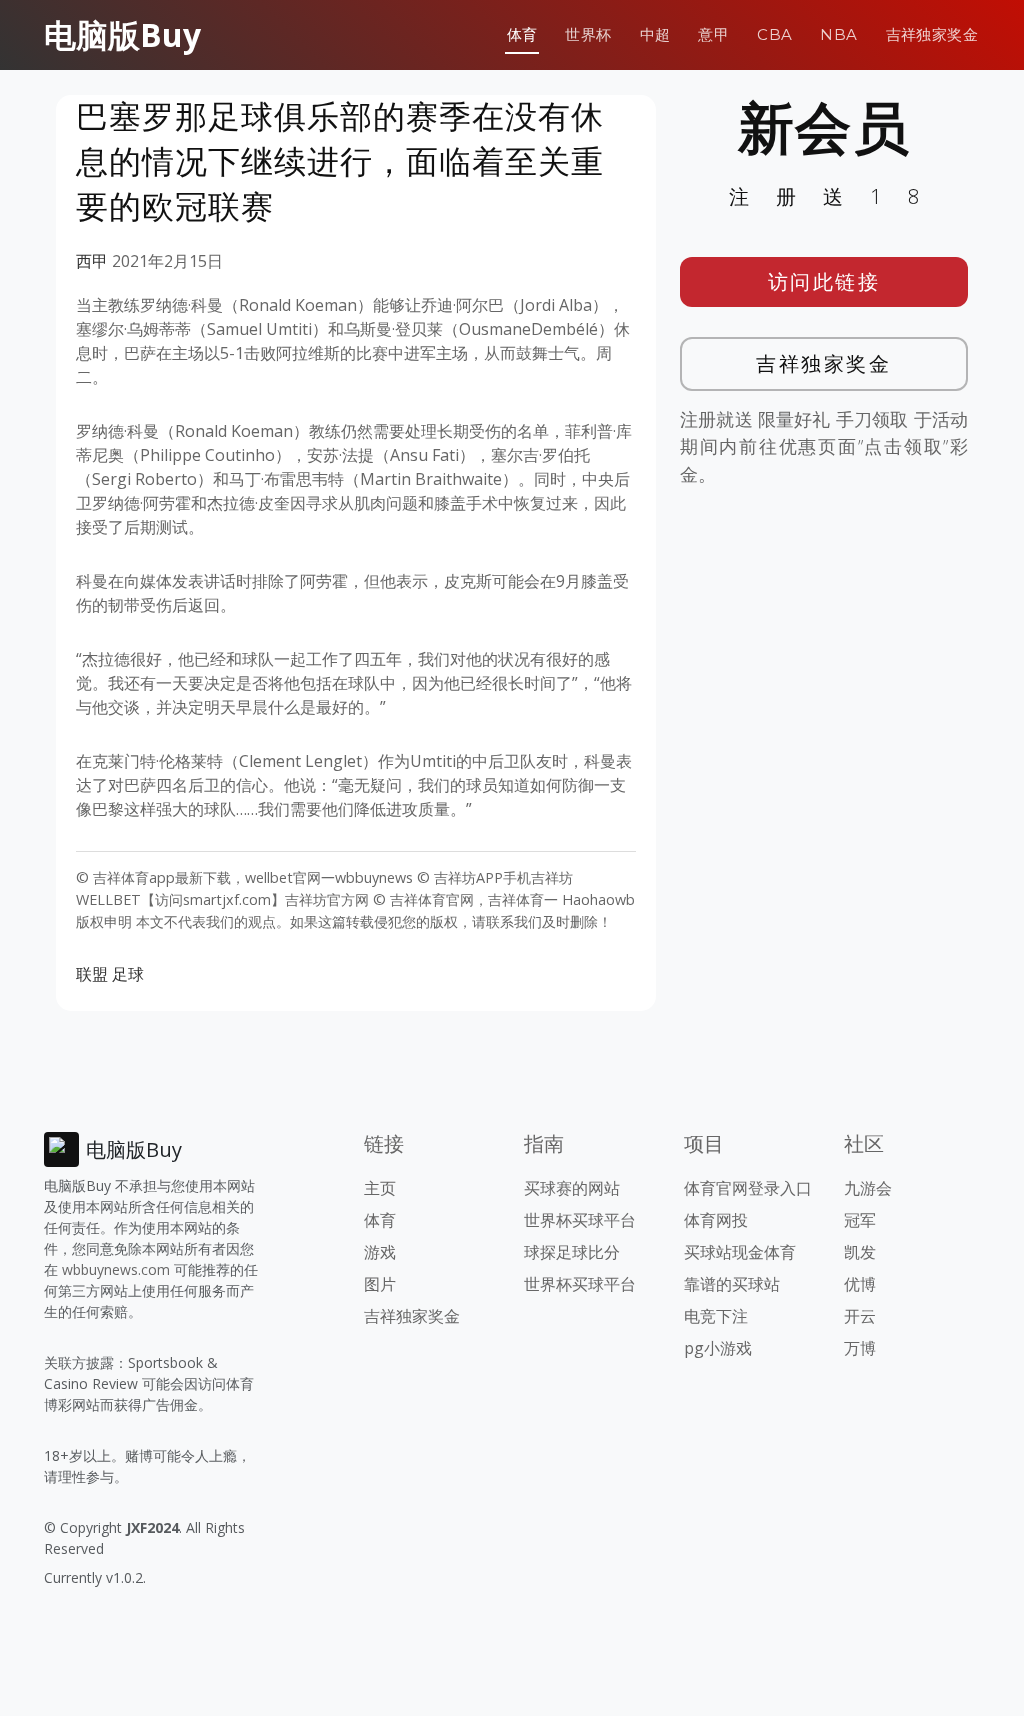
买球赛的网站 (572, 1188)
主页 (380, 1188)
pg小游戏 (718, 1348)
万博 (860, 1348)
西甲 (92, 261)
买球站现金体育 (740, 1252)
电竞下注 (716, 1316)
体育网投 (716, 1220)
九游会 (868, 1188)
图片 (380, 1284)
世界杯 (588, 34)
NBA (838, 34)
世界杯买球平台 (580, 1220)
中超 (655, 34)
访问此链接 (824, 281)
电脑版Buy (122, 34)
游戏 (380, 1252)
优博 (860, 1284)
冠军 (860, 1220)
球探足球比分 (572, 1252)
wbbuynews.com (116, 1269)
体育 (522, 34)
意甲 (713, 34)
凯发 (860, 1252)
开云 (860, 1316)
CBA (774, 34)
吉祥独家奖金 (932, 34)
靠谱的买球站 (732, 1284)
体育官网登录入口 (748, 1188)
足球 (128, 974)
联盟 (92, 974)
